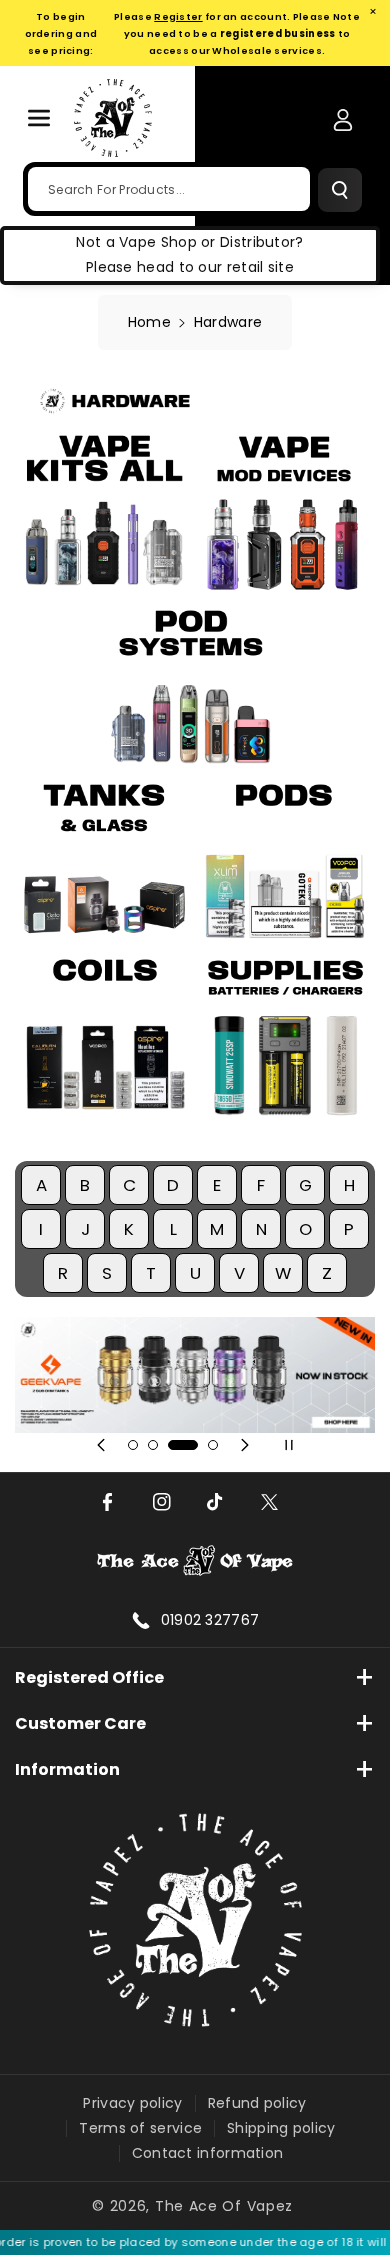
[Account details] (343, 120)
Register (178, 16)
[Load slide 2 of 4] (153, 1445)
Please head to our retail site (190, 267)
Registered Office (89, 1677)
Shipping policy (281, 2128)
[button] (39, 118)
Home (149, 322)
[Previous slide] (101, 1445)
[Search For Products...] (340, 190)
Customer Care (80, 1723)
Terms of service (140, 2128)
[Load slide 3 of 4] (183, 1445)
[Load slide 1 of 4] (133, 1445)
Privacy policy (132, 2103)
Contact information (208, 2153)
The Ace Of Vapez (224, 2206)
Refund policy (257, 2103)
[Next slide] (245, 1445)
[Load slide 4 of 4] (213, 1445)
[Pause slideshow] (289, 1445)
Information (67, 1769)
